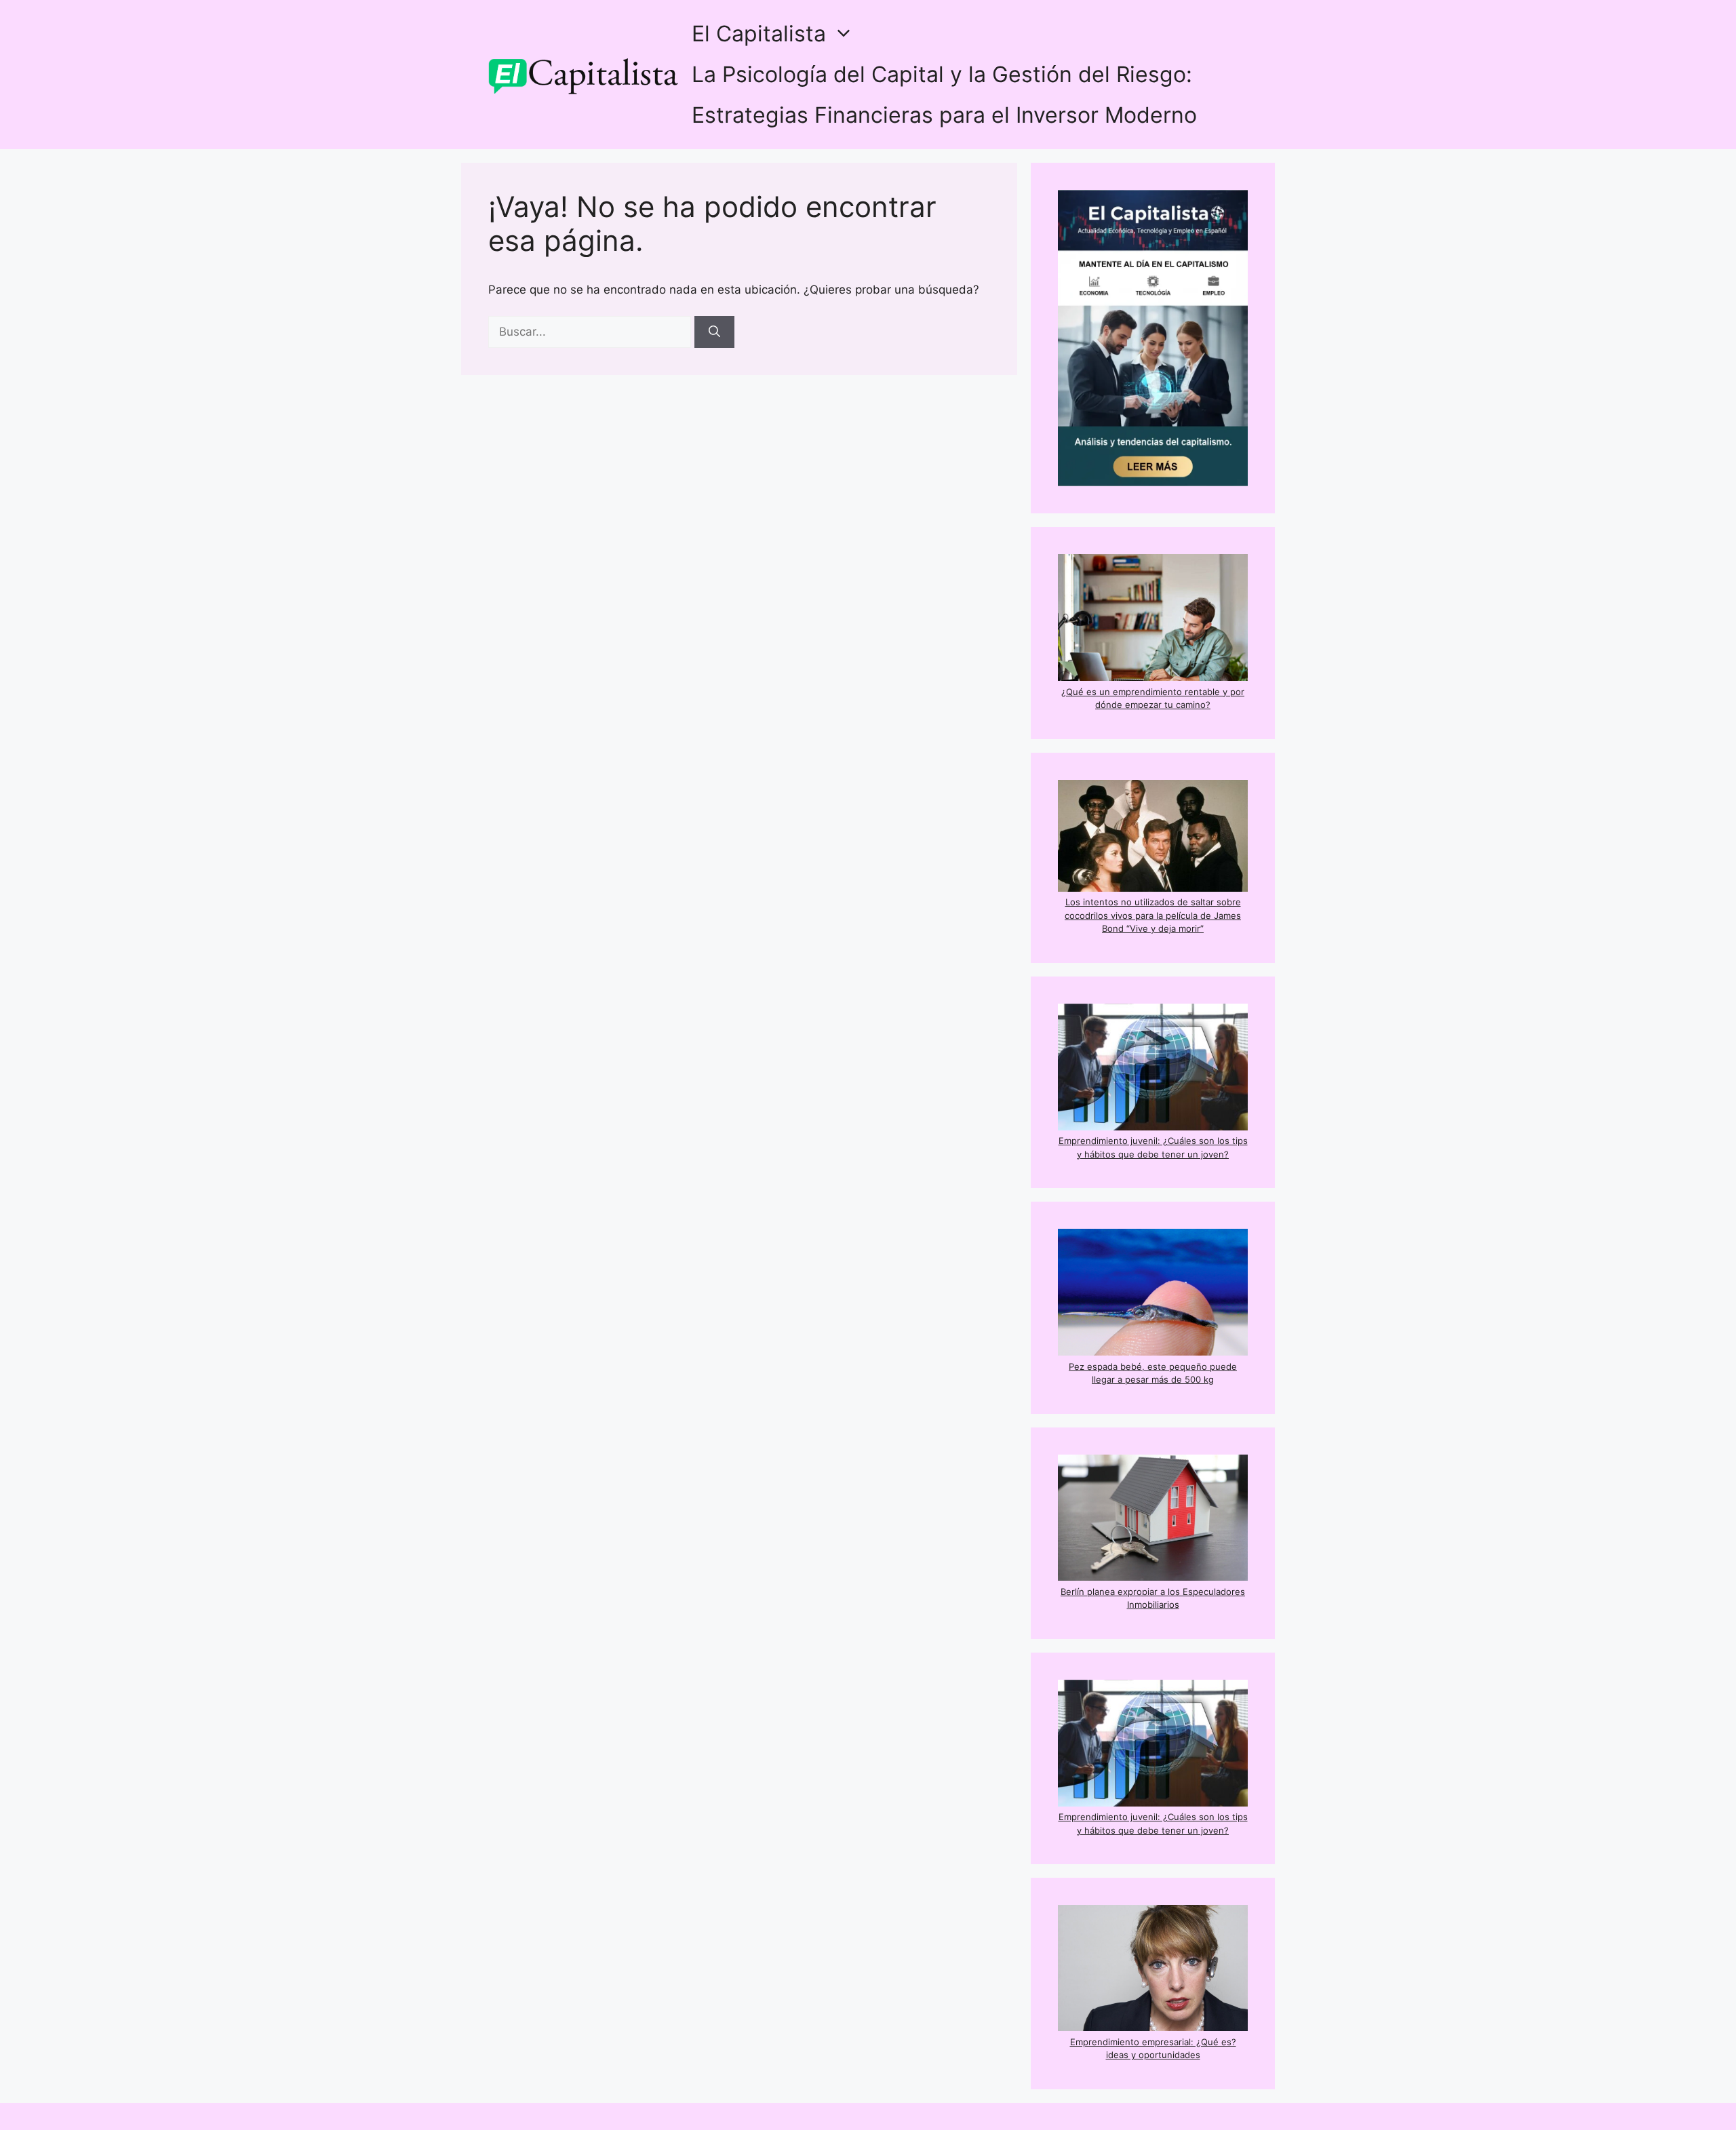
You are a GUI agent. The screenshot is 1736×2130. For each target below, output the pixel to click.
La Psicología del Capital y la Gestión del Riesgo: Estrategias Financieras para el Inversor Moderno (944, 95)
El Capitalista (759, 34)
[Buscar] (714, 332)
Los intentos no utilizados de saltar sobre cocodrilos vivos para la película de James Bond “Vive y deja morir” (1153, 915)
